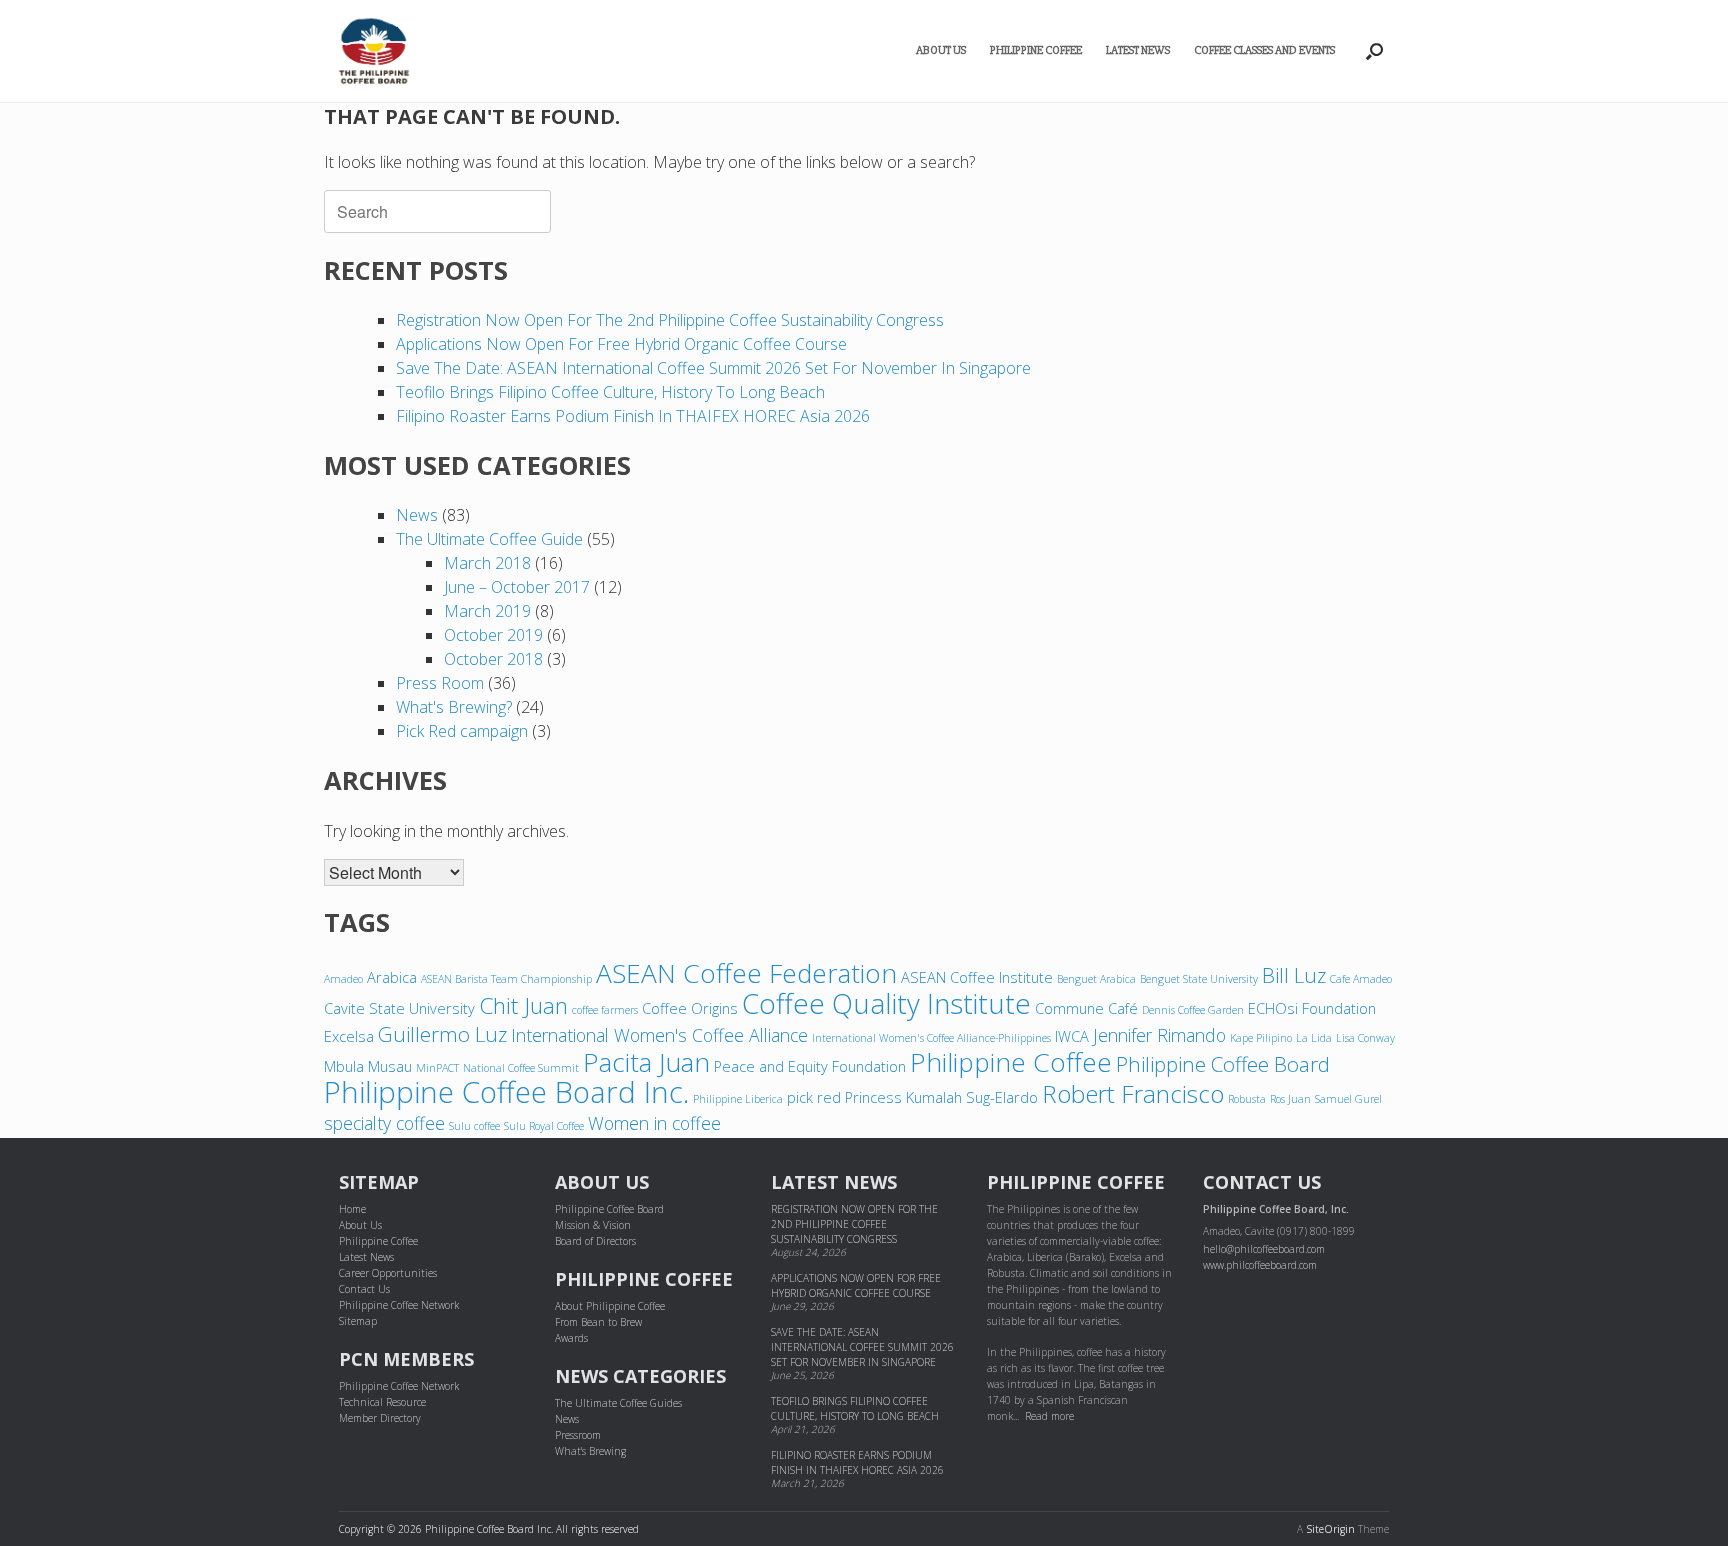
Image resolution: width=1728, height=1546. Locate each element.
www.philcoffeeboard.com (1260, 1265)
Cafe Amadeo (1361, 979)
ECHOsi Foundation (1312, 1008)
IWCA (1072, 1036)
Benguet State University (1199, 979)
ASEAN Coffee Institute (977, 977)
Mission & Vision (593, 1225)
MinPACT (437, 1068)
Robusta (1247, 1099)
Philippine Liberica (738, 1099)
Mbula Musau (368, 1066)
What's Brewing (590, 1451)
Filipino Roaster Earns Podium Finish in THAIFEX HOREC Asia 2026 (633, 416)
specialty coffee (384, 1123)
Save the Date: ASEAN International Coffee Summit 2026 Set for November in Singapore (713, 368)
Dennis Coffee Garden (1193, 1010)
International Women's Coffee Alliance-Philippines (931, 1038)
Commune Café (1086, 1008)
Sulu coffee (474, 1126)
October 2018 (493, 659)
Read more (1049, 1416)
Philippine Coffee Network (399, 1305)
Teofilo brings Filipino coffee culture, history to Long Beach (610, 392)
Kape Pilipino (1261, 1038)
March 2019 (487, 611)
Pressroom (578, 1435)
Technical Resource (382, 1402)
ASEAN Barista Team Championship (506, 979)
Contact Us (364, 1289)
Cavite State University (399, 1008)
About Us (941, 50)
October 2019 (493, 635)
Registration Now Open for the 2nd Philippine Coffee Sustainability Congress (670, 320)
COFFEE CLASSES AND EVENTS (1264, 50)
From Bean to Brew (598, 1322)
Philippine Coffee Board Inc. (506, 1092)
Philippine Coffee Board (1223, 1064)
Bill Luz (1294, 975)
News (417, 515)
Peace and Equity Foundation (810, 1066)
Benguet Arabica (1096, 979)
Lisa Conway (1365, 1038)
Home (352, 1209)
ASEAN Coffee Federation (746, 973)
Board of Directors (595, 1241)
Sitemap (358, 1321)
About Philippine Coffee (610, 1306)
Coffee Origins (690, 1008)
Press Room (440, 683)
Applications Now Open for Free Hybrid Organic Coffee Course (621, 344)
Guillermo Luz (442, 1034)
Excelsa (349, 1036)
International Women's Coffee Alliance (659, 1035)
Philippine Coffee (1036, 50)
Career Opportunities (388, 1273)
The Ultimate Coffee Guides (618, 1403)
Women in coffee (654, 1123)
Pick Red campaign (462, 731)
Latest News (1138, 50)
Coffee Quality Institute (886, 1003)
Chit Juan (523, 1005)
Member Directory (380, 1418)
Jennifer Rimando (1159, 1035)
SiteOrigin (1330, 1529)
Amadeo (343, 979)
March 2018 (487, 563)
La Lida (1314, 1038)
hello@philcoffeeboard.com (1264, 1249)
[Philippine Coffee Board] (374, 51)
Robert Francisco (1133, 1093)
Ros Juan (1290, 1099)
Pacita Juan (646, 1062)
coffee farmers (605, 1010)
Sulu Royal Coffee (544, 1126)
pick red (814, 1097)
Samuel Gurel (1348, 1099)
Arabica (392, 977)
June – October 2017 (517, 587)
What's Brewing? (454, 707)
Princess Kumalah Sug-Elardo (941, 1097)
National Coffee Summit (521, 1068)
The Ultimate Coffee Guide (489, 539)
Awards (571, 1338)
